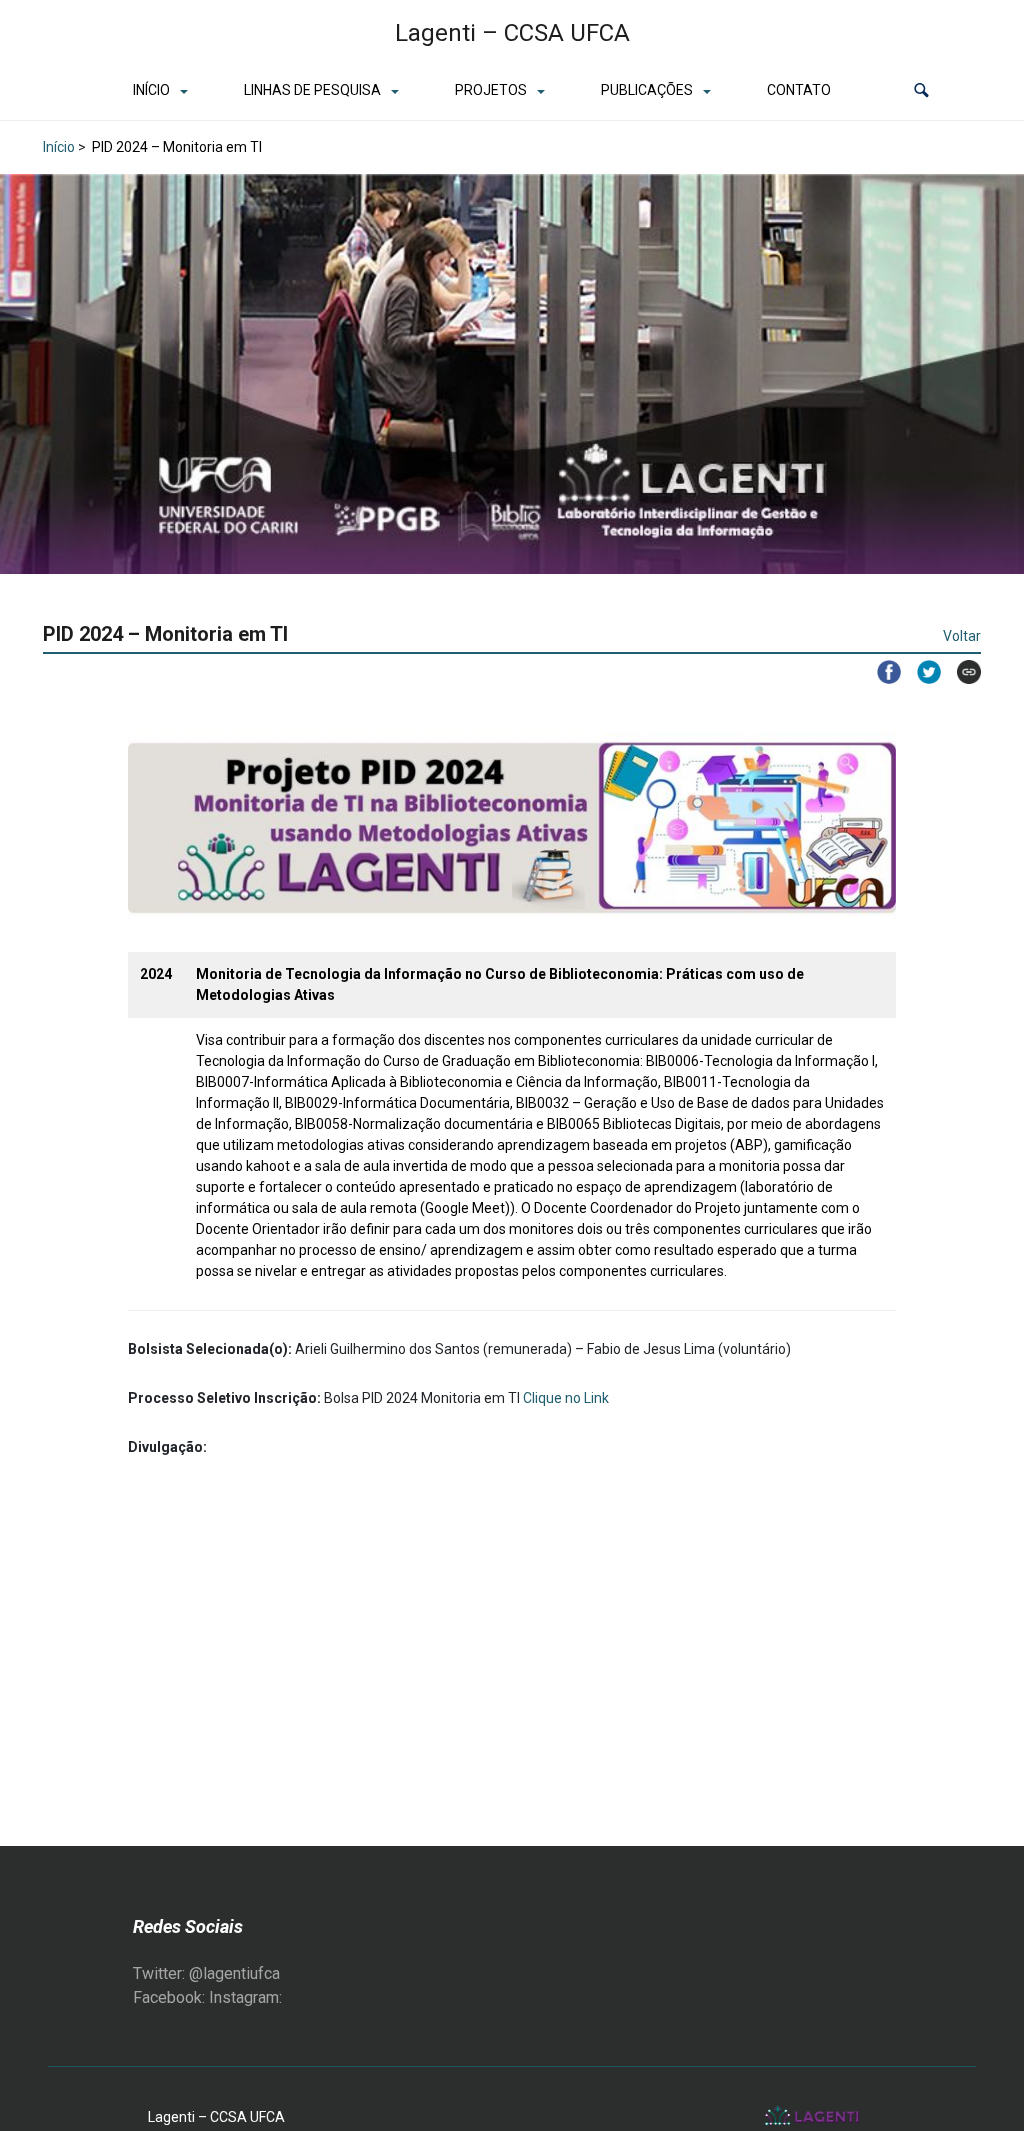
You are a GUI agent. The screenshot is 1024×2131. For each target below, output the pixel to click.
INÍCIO (151, 90)
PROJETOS (491, 90)
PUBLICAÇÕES (647, 90)
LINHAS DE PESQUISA (312, 90)
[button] (921, 90)
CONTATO (799, 90)
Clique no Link (566, 1398)
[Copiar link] (961, 672)
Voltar (962, 636)
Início (59, 147)
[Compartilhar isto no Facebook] (881, 672)
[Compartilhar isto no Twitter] (921, 672)
